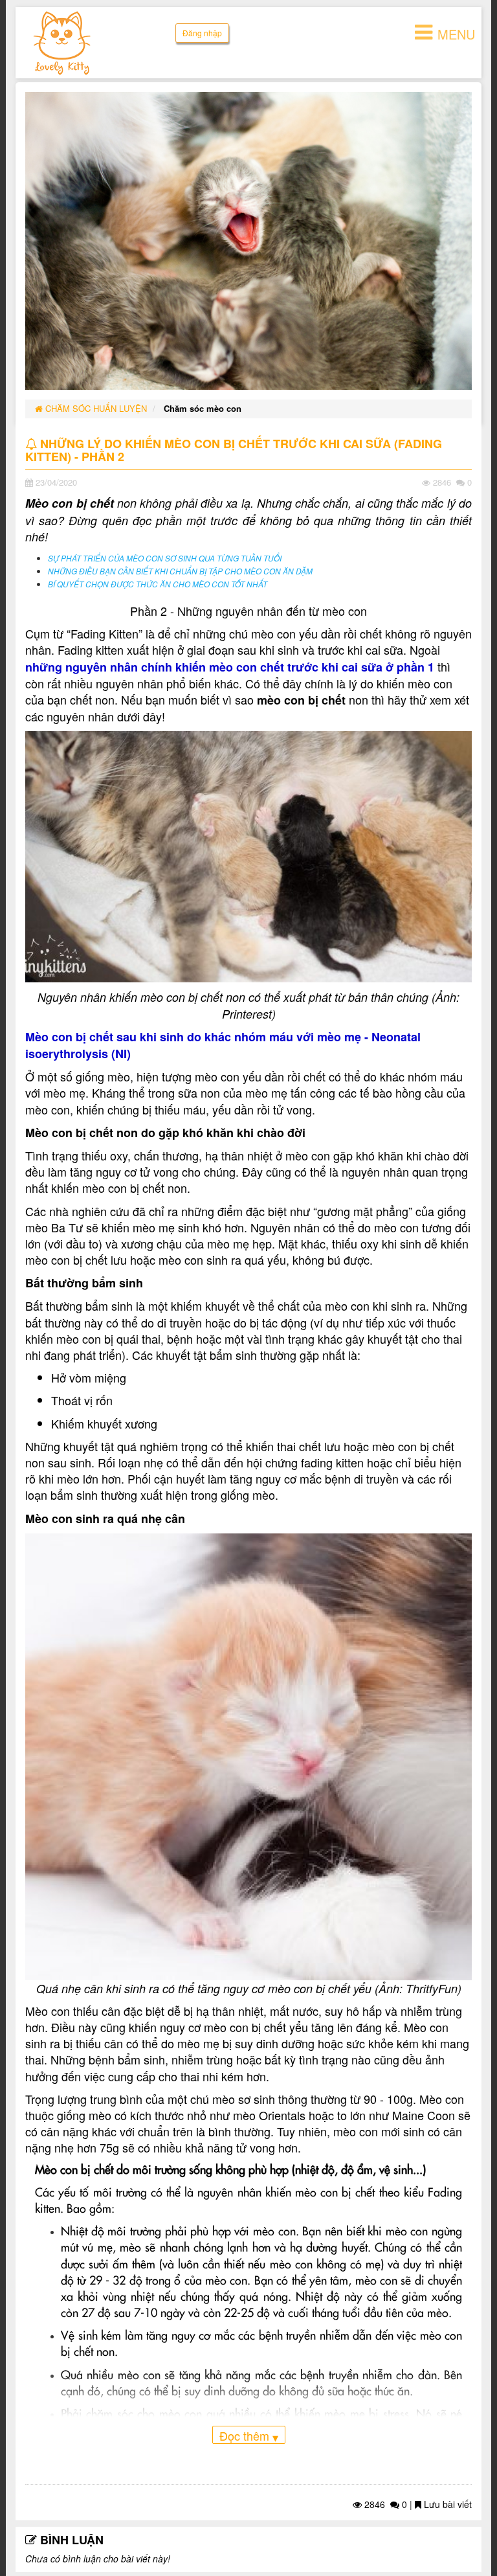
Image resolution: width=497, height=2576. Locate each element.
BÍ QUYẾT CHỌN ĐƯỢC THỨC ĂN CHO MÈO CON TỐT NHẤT (158, 584)
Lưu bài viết (447, 2504)
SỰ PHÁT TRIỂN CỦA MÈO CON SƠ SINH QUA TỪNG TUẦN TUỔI (165, 558)
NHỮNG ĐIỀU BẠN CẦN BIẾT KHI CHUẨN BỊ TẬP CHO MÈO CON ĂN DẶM (180, 571)
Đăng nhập (202, 33)
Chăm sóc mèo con (203, 408)
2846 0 (384, 2504)
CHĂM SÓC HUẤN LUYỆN (95, 408)
